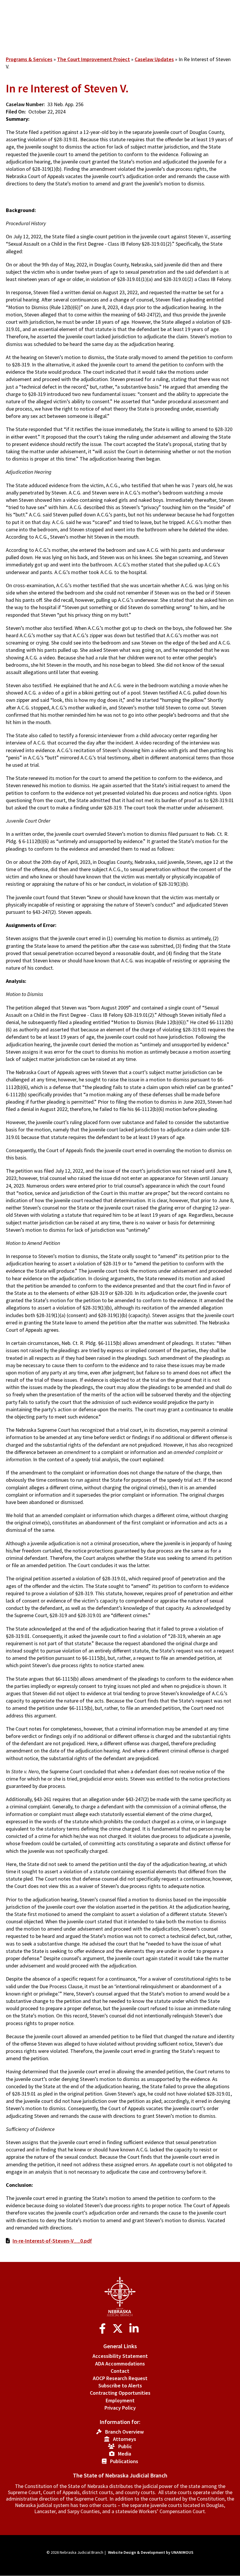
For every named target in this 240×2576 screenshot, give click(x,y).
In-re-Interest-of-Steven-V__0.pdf (52, 2241)
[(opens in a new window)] (104, 2329)
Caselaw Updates (154, 59)
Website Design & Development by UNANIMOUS (151, 2552)
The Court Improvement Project (94, 59)
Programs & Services (29, 59)
